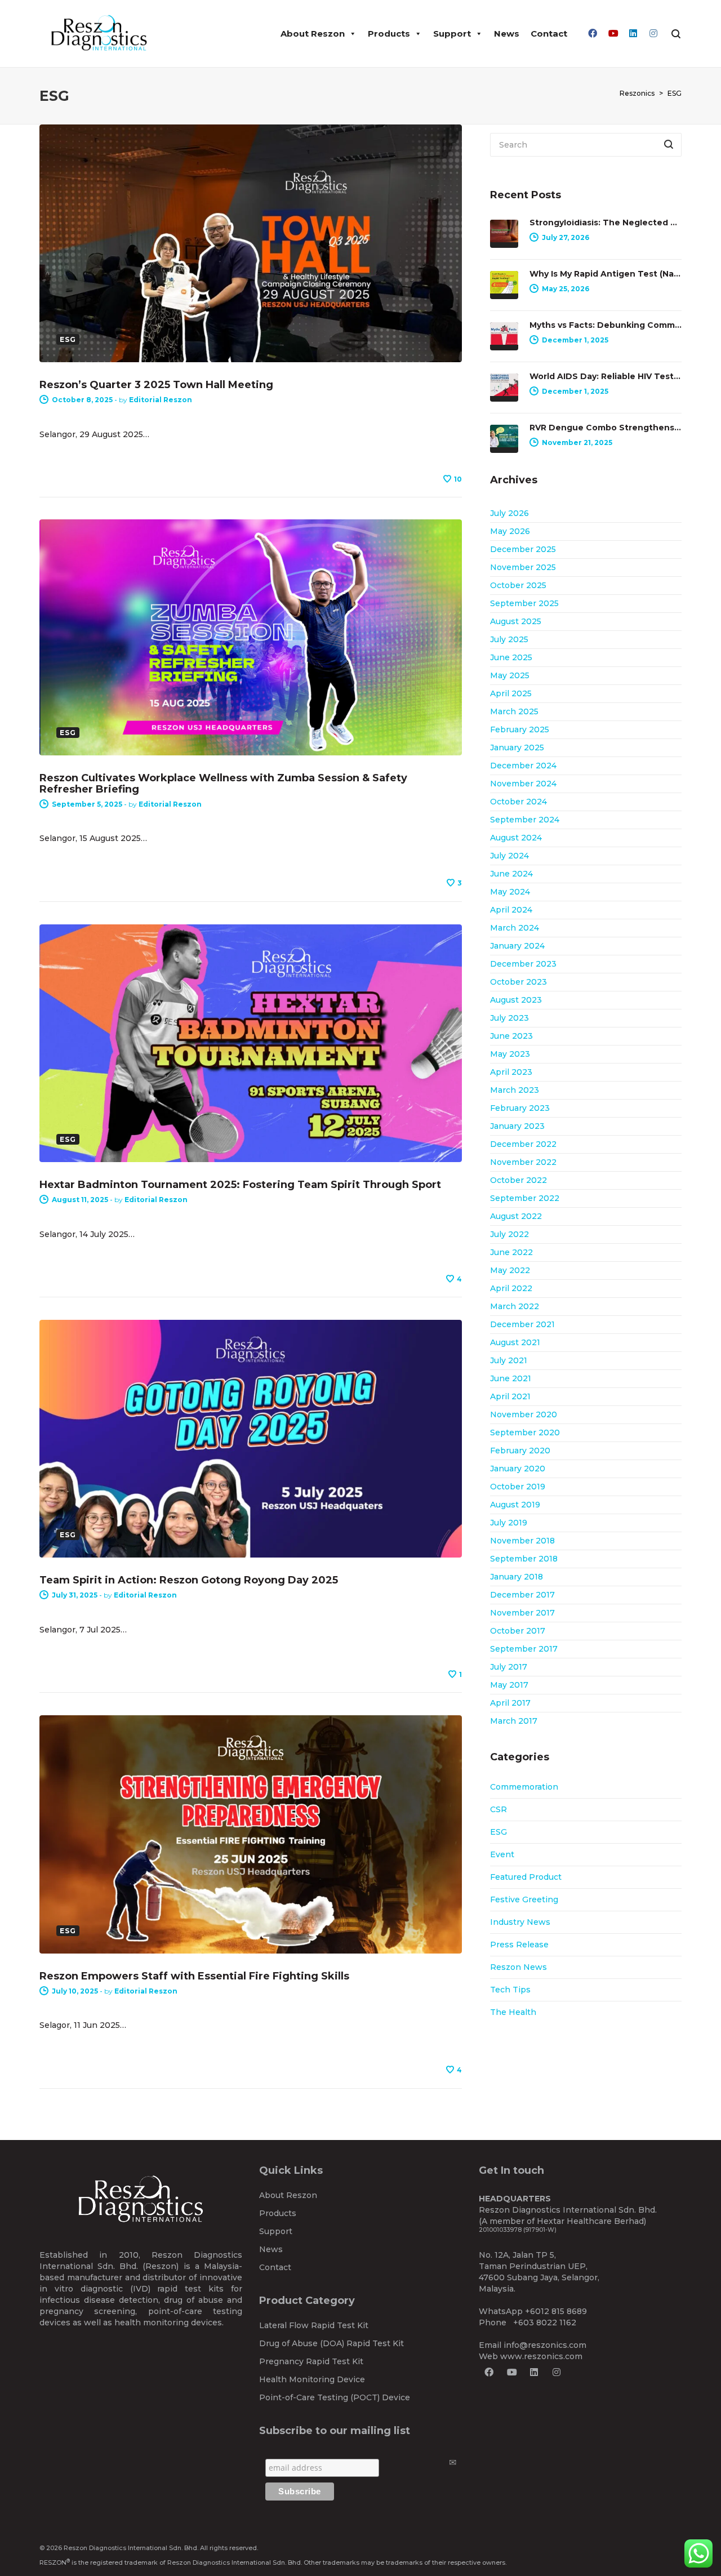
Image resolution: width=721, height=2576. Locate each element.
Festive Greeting (524, 1899)
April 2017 (510, 1703)
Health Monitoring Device (312, 2379)
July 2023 (509, 1018)
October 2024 (519, 802)
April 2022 (511, 1288)
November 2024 (523, 784)
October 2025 (518, 585)
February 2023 (520, 1108)
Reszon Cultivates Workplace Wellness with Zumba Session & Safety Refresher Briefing (223, 784)
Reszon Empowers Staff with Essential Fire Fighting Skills (194, 1976)
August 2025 (516, 621)
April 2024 (511, 910)
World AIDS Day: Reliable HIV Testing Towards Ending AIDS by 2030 (606, 376)
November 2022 (523, 1162)
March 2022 (515, 1306)
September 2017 (524, 1649)
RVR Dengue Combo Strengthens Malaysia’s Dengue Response (606, 428)
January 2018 (517, 1577)
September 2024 (525, 820)
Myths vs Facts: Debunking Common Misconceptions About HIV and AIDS (606, 325)
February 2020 (520, 1451)
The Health (513, 2012)
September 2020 (525, 1432)
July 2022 (509, 1234)
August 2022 (516, 1216)
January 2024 (517, 946)
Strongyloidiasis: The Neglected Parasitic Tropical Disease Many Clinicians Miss (606, 223)
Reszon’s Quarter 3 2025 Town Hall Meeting (156, 385)
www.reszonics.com (541, 2356)
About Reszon (313, 34)
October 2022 (519, 1180)
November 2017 (522, 1613)
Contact (549, 34)
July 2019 (509, 1523)
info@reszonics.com (545, 2345)
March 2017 (514, 1721)
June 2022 (511, 1252)
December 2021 (522, 1324)
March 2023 (515, 1090)
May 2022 (510, 1270)
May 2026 (510, 531)
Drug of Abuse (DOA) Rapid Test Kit (331, 2343)
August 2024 (516, 838)
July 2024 (509, 856)
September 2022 (525, 1198)
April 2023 (511, 1072)
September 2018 (524, 1559)
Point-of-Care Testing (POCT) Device (335, 2397)
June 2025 (511, 657)
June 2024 (511, 874)
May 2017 (509, 1685)
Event (502, 1854)
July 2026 (509, 513)
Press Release (519, 1945)
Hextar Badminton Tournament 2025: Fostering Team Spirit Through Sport (240, 1185)
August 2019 (515, 1505)
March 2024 (515, 928)
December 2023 (523, 964)
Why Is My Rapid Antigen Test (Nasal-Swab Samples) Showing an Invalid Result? (606, 274)
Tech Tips (510, 1990)
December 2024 (523, 766)
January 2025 (517, 748)
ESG (499, 1832)
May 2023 (510, 1054)
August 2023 (516, 1000)
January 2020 (518, 1469)
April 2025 (511, 693)
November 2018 (522, 1541)
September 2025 (524, 603)
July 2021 (509, 1360)
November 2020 (524, 1414)
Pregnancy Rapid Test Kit (311, 2361)
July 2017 (509, 1667)
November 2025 (523, 567)
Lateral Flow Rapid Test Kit (314, 2325)
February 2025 (520, 729)
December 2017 (522, 1595)
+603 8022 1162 (545, 2323)
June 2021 (511, 1378)
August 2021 (515, 1342)
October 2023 (519, 982)
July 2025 (509, 639)
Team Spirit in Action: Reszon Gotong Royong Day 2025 (189, 1580)
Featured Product (526, 1877)
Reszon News (519, 1967)
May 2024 (510, 892)
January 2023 (517, 1126)
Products (389, 34)
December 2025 (523, 549)
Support (452, 34)
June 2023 (511, 1036)
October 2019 (518, 1487)
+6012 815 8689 (556, 2311)
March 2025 (514, 711)
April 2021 (510, 1396)
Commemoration (524, 1787)
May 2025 (510, 675)
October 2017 (518, 1631)
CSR (499, 1809)
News (507, 34)
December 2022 (523, 1144)
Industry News (520, 1922)
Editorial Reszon (161, 400)
